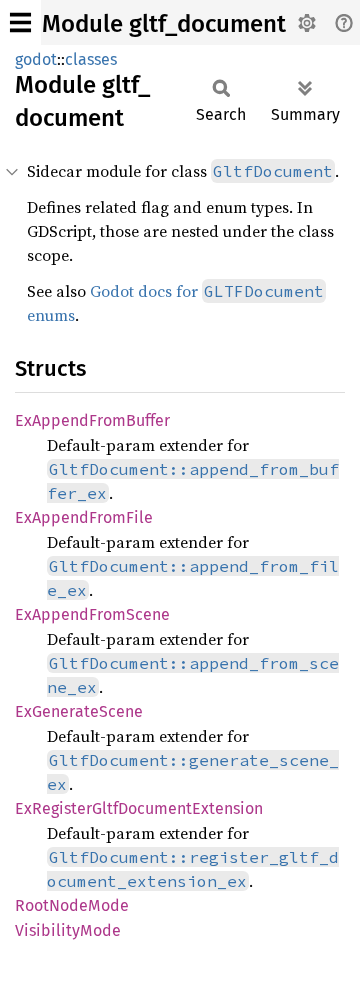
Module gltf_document (164, 24)
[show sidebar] (20, 22)
